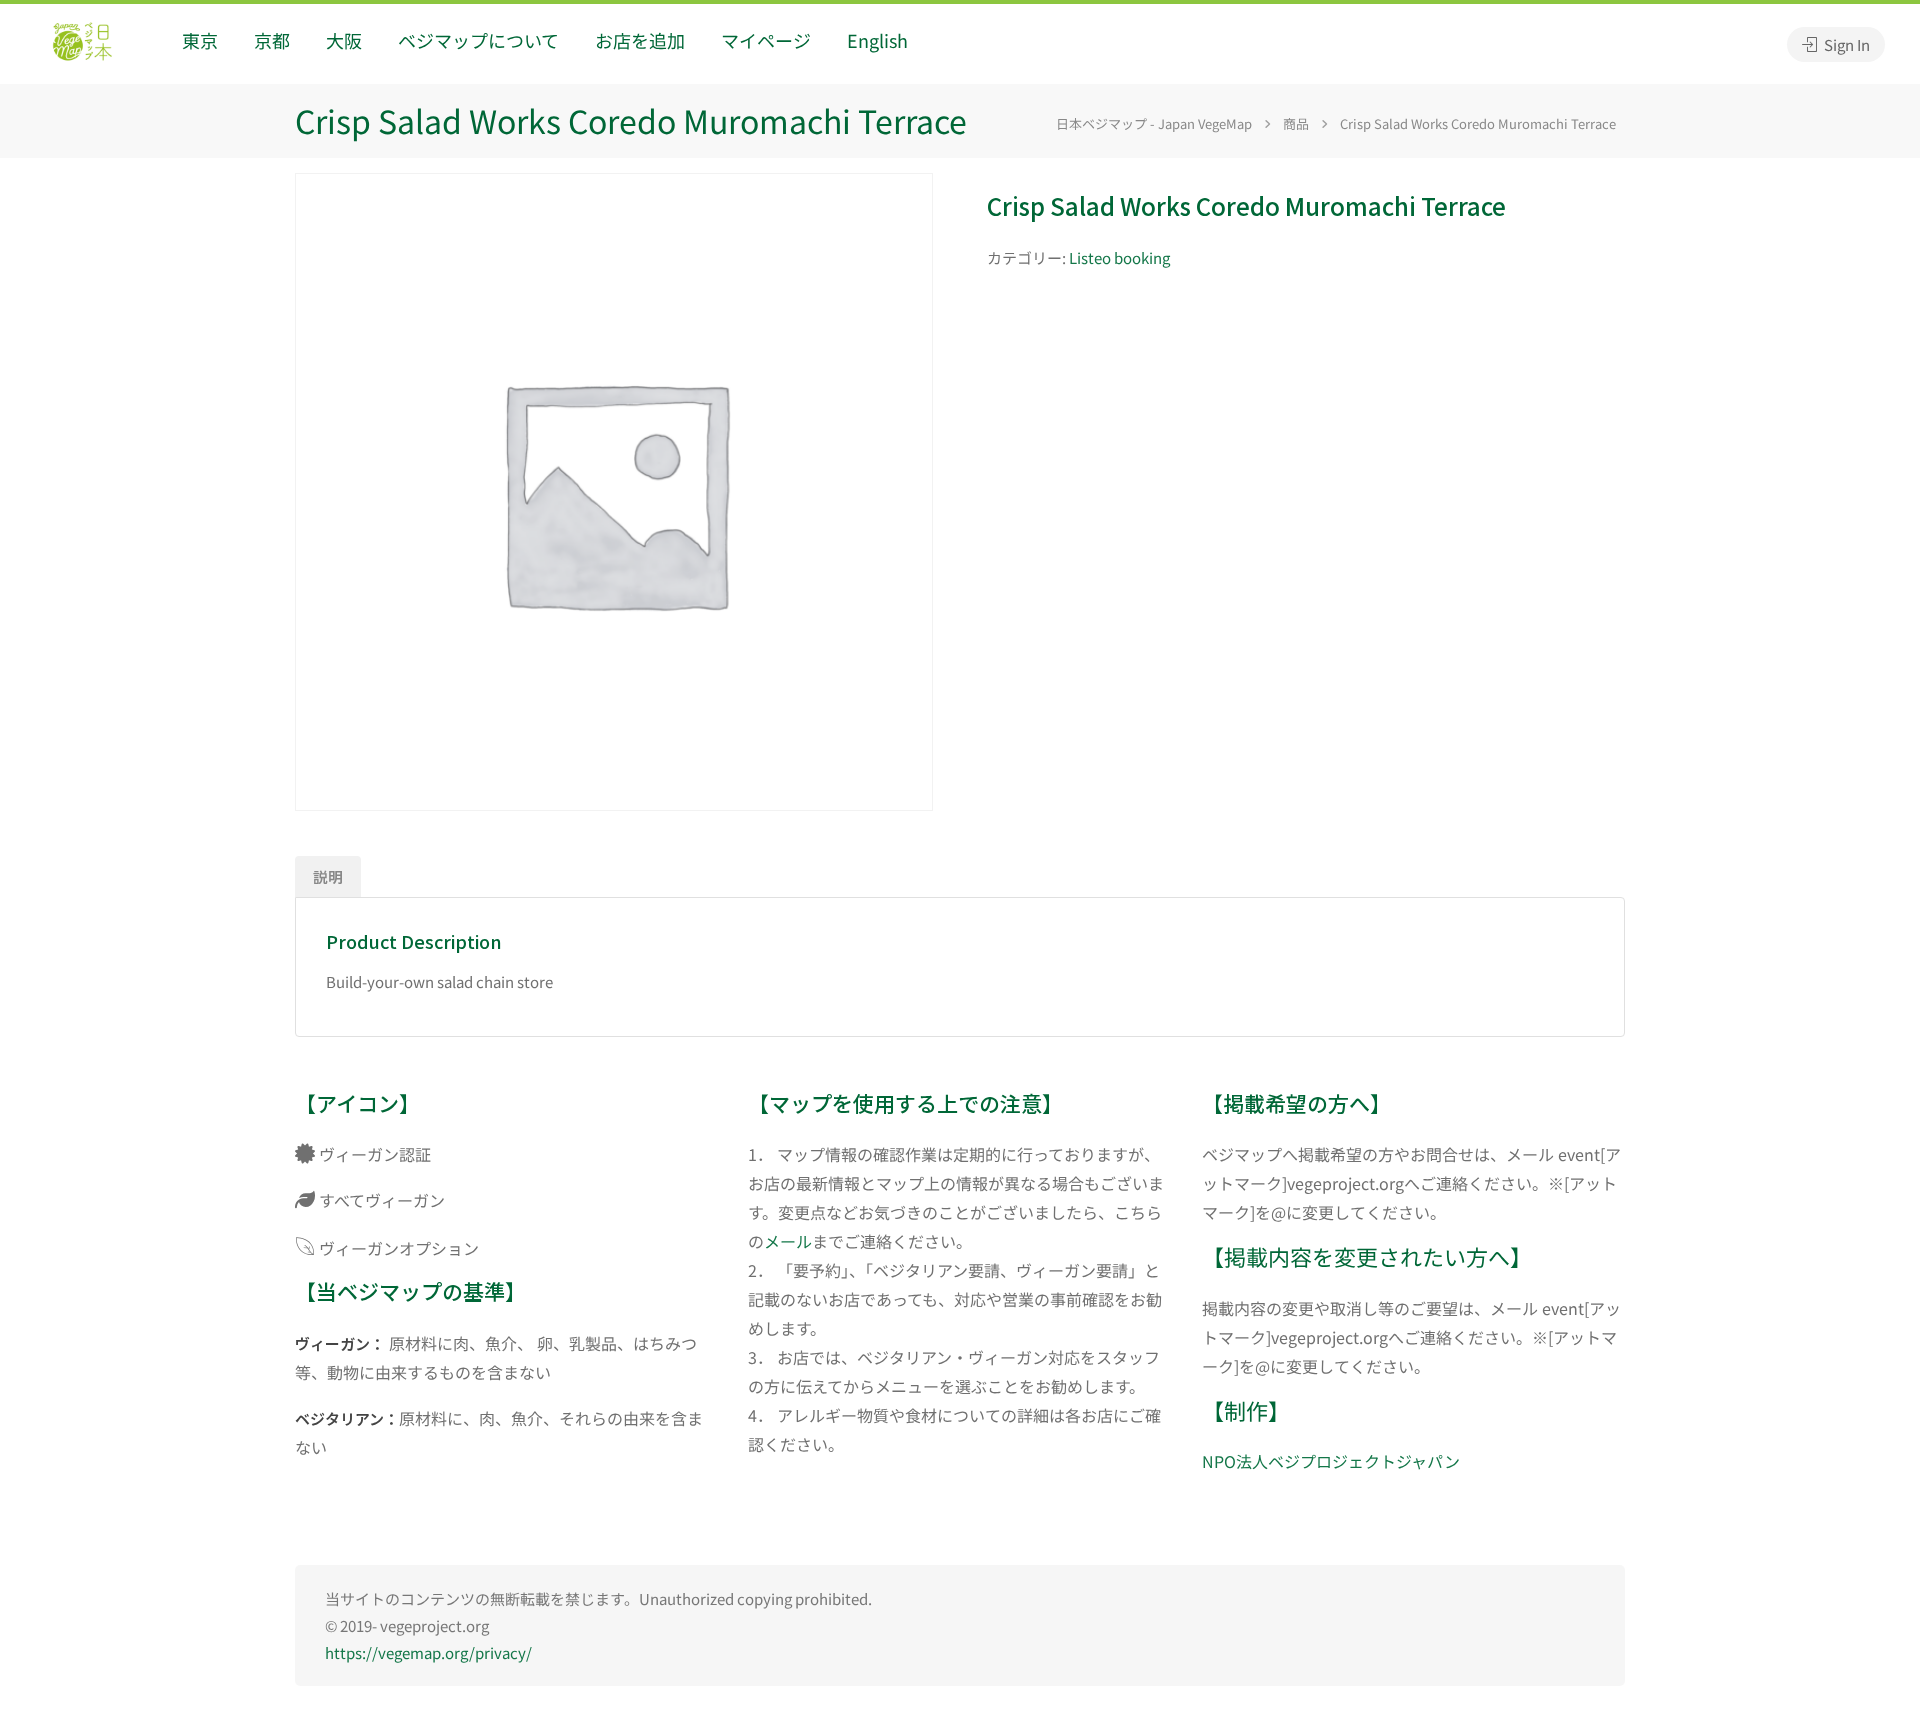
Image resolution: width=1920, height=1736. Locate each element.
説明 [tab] (328, 876)
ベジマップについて (478, 40)
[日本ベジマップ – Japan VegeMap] (82, 44)
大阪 (344, 40)
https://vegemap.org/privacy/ (428, 1652)
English (877, 40)
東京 (200, 40)
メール (788, 1241)
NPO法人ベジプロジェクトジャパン (1331, 1461)
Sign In (1845, 44)
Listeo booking (1119, 257)
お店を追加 (640, 40)
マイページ (766, 40)
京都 (272, 40)
